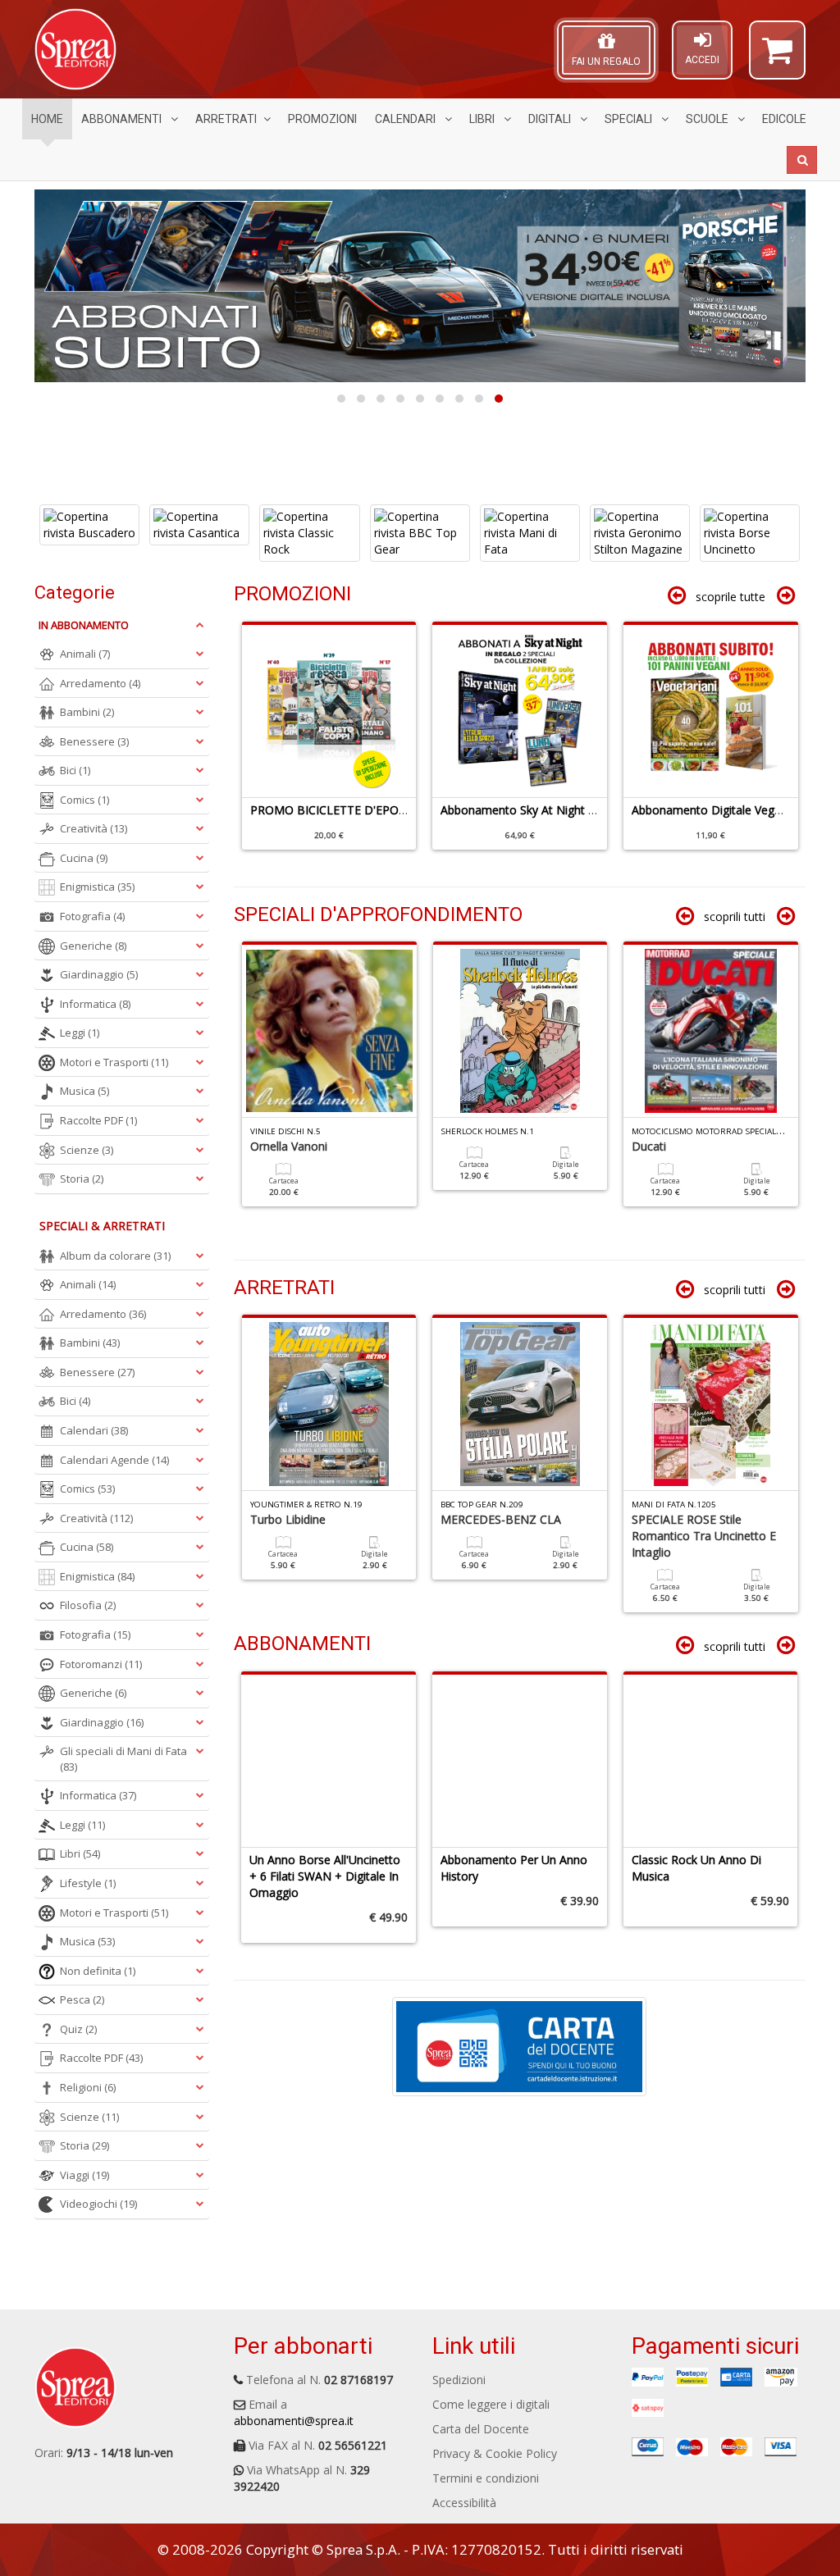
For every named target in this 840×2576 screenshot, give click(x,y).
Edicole (784, 119)
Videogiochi (98, 2204)
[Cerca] (802, 160)
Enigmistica (97, 887)
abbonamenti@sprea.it (294, 2421)
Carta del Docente (481, 2429)
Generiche (93, 946)
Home (47, 119)
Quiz (78, 2029)
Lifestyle (88, 1883)
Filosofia (88, 1605)
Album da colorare (115, 1256)
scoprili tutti (735, 916)
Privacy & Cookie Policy (495, 2453)
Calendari (406, 119)
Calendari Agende (114, 1460)
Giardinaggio (99, 974)
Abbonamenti (123, 119)
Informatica (95, 1004)
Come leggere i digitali (491, 2404)
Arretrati (226, 119)
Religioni (88, 2087)
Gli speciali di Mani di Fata (123, 1759)
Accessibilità (464, 2503)
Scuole (708, 119)
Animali (85, 654)
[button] (777, 57)
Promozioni (322, 119)
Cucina (84, 858)
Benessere (94, 741)
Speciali (630, 119)
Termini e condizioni (486, 2478)
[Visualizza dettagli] (89, 533)
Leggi (80, 1033)
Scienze (87, 1150)
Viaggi (84, 2175)
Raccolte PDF (98, 1120)
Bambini (87, 712)
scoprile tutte (730, 597)
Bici (75, 770)
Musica (84, 1091)
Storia (82, 1179)
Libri (483, 119)
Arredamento (100, 683)
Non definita (98, 1971)
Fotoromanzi (101, 1664)
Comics (84, 800)
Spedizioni (459, 2380)
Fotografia (92, 916)
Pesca (82, 1999)
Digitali (551, 119)
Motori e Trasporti (114, 1062)
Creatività (94, 828)
